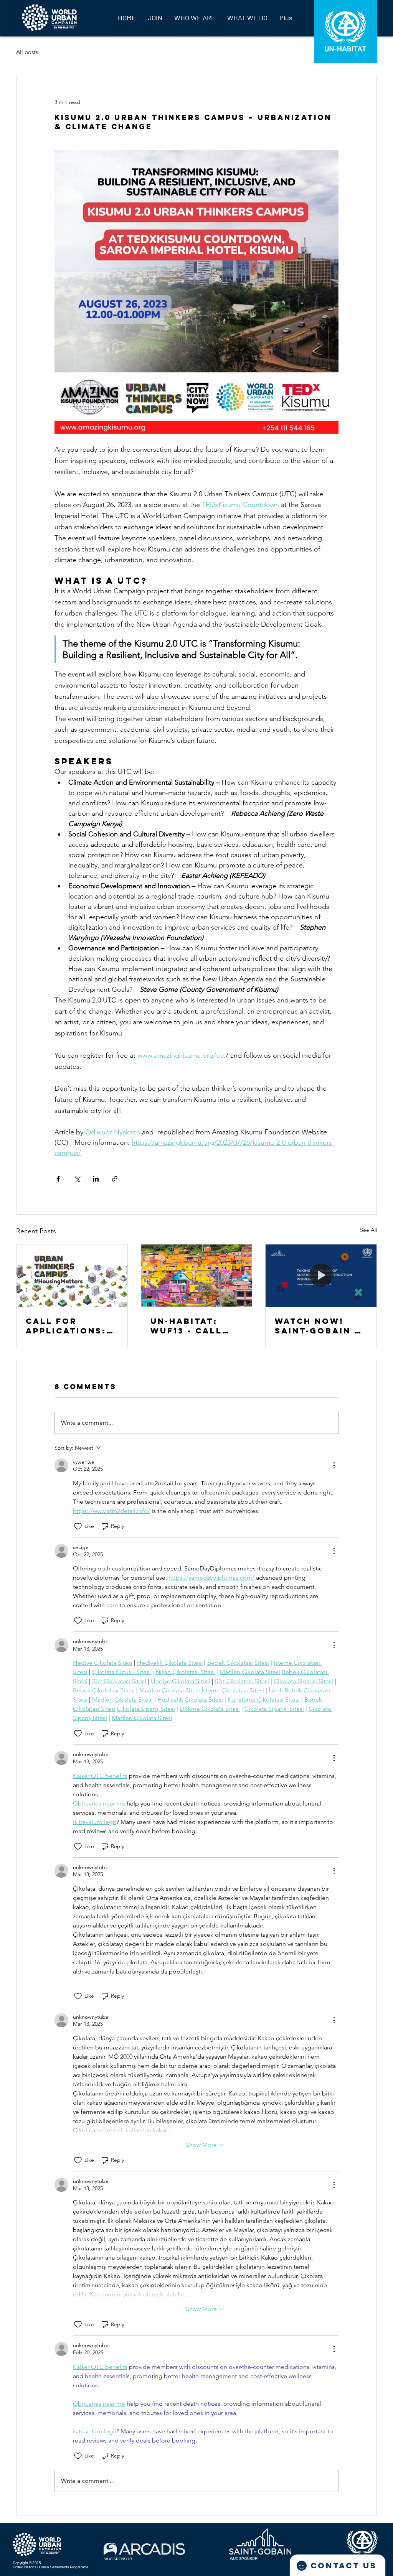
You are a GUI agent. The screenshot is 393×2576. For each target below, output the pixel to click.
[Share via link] (115, 1179)
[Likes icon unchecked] (78, 1526)
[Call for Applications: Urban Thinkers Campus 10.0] (72, 1276)
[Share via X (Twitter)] (77, 1179)
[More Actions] (334, 1465)
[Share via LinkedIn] (96, 1179)
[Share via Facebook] (58, 1179)
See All (368, 1230)
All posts (27, 52)
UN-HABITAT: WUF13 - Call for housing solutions (187, 1326)
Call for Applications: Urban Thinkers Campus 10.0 (71, 1326)
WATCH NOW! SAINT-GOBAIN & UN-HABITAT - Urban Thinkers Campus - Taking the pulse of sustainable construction (320, 1326)
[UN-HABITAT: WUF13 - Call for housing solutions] (197, 1276)
